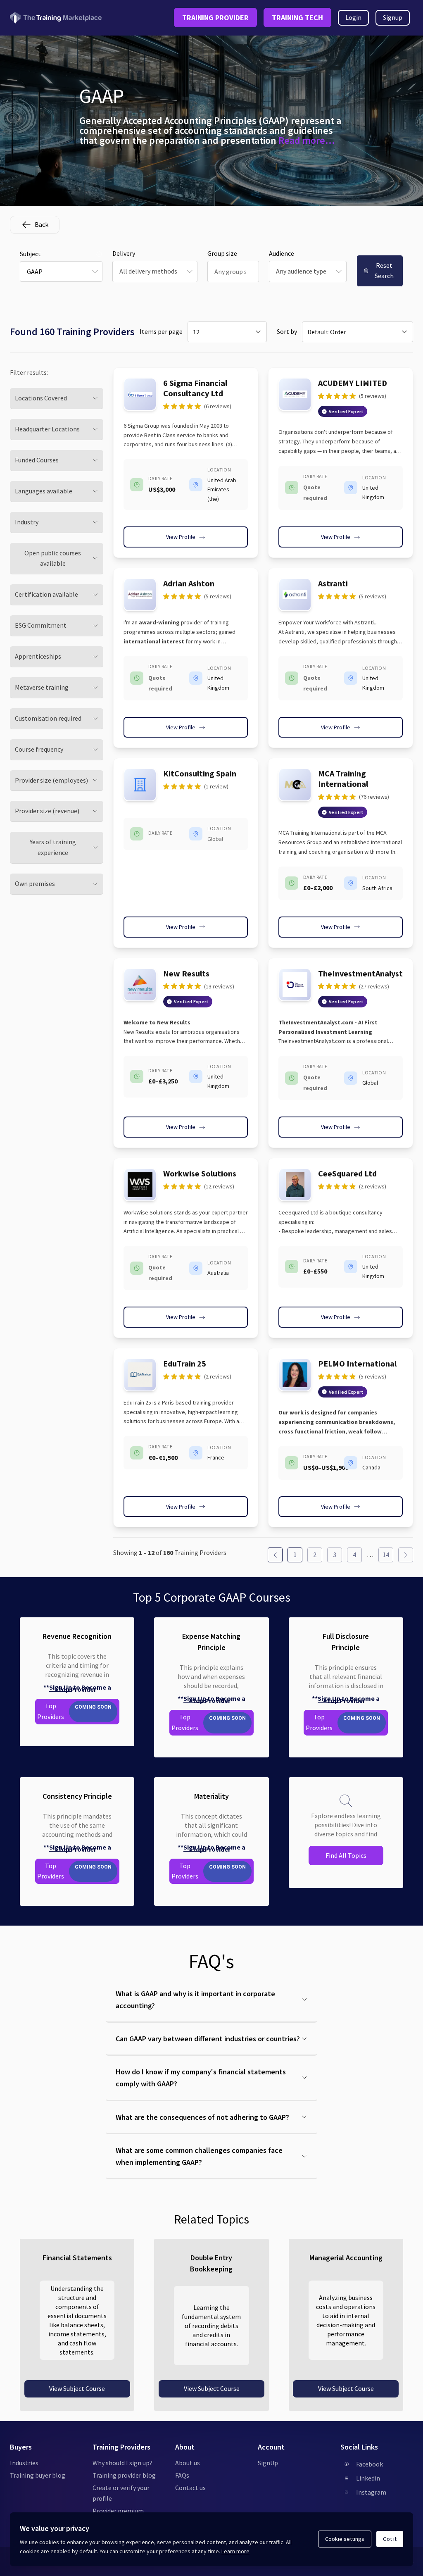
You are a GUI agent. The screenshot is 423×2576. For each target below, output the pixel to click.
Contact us (190, 2488)
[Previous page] (275, 1555)
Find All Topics (346, 1855)
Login (353, 17)
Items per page (161, 331)
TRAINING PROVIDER (215, 18)
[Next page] (406, 1555)
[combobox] (61, 271)
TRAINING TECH (297, 18)
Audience (282, 253)
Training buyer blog (38, 2475)
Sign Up (61, 1687)
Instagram (371, 2492)
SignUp (268, 2463)
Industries (24, 2463)
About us (188, 2463)
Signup (393, 17)
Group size (222, 253)
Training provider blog (124, 2475)
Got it (390, 2539)
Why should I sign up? (122, 2463)
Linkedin (368, 2478)
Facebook (370, 2464)
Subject (30, 254)
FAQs (182, 2475)
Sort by (287, 331)
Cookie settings (345, 2539)
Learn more (235, 2551)
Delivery (124, 253)
